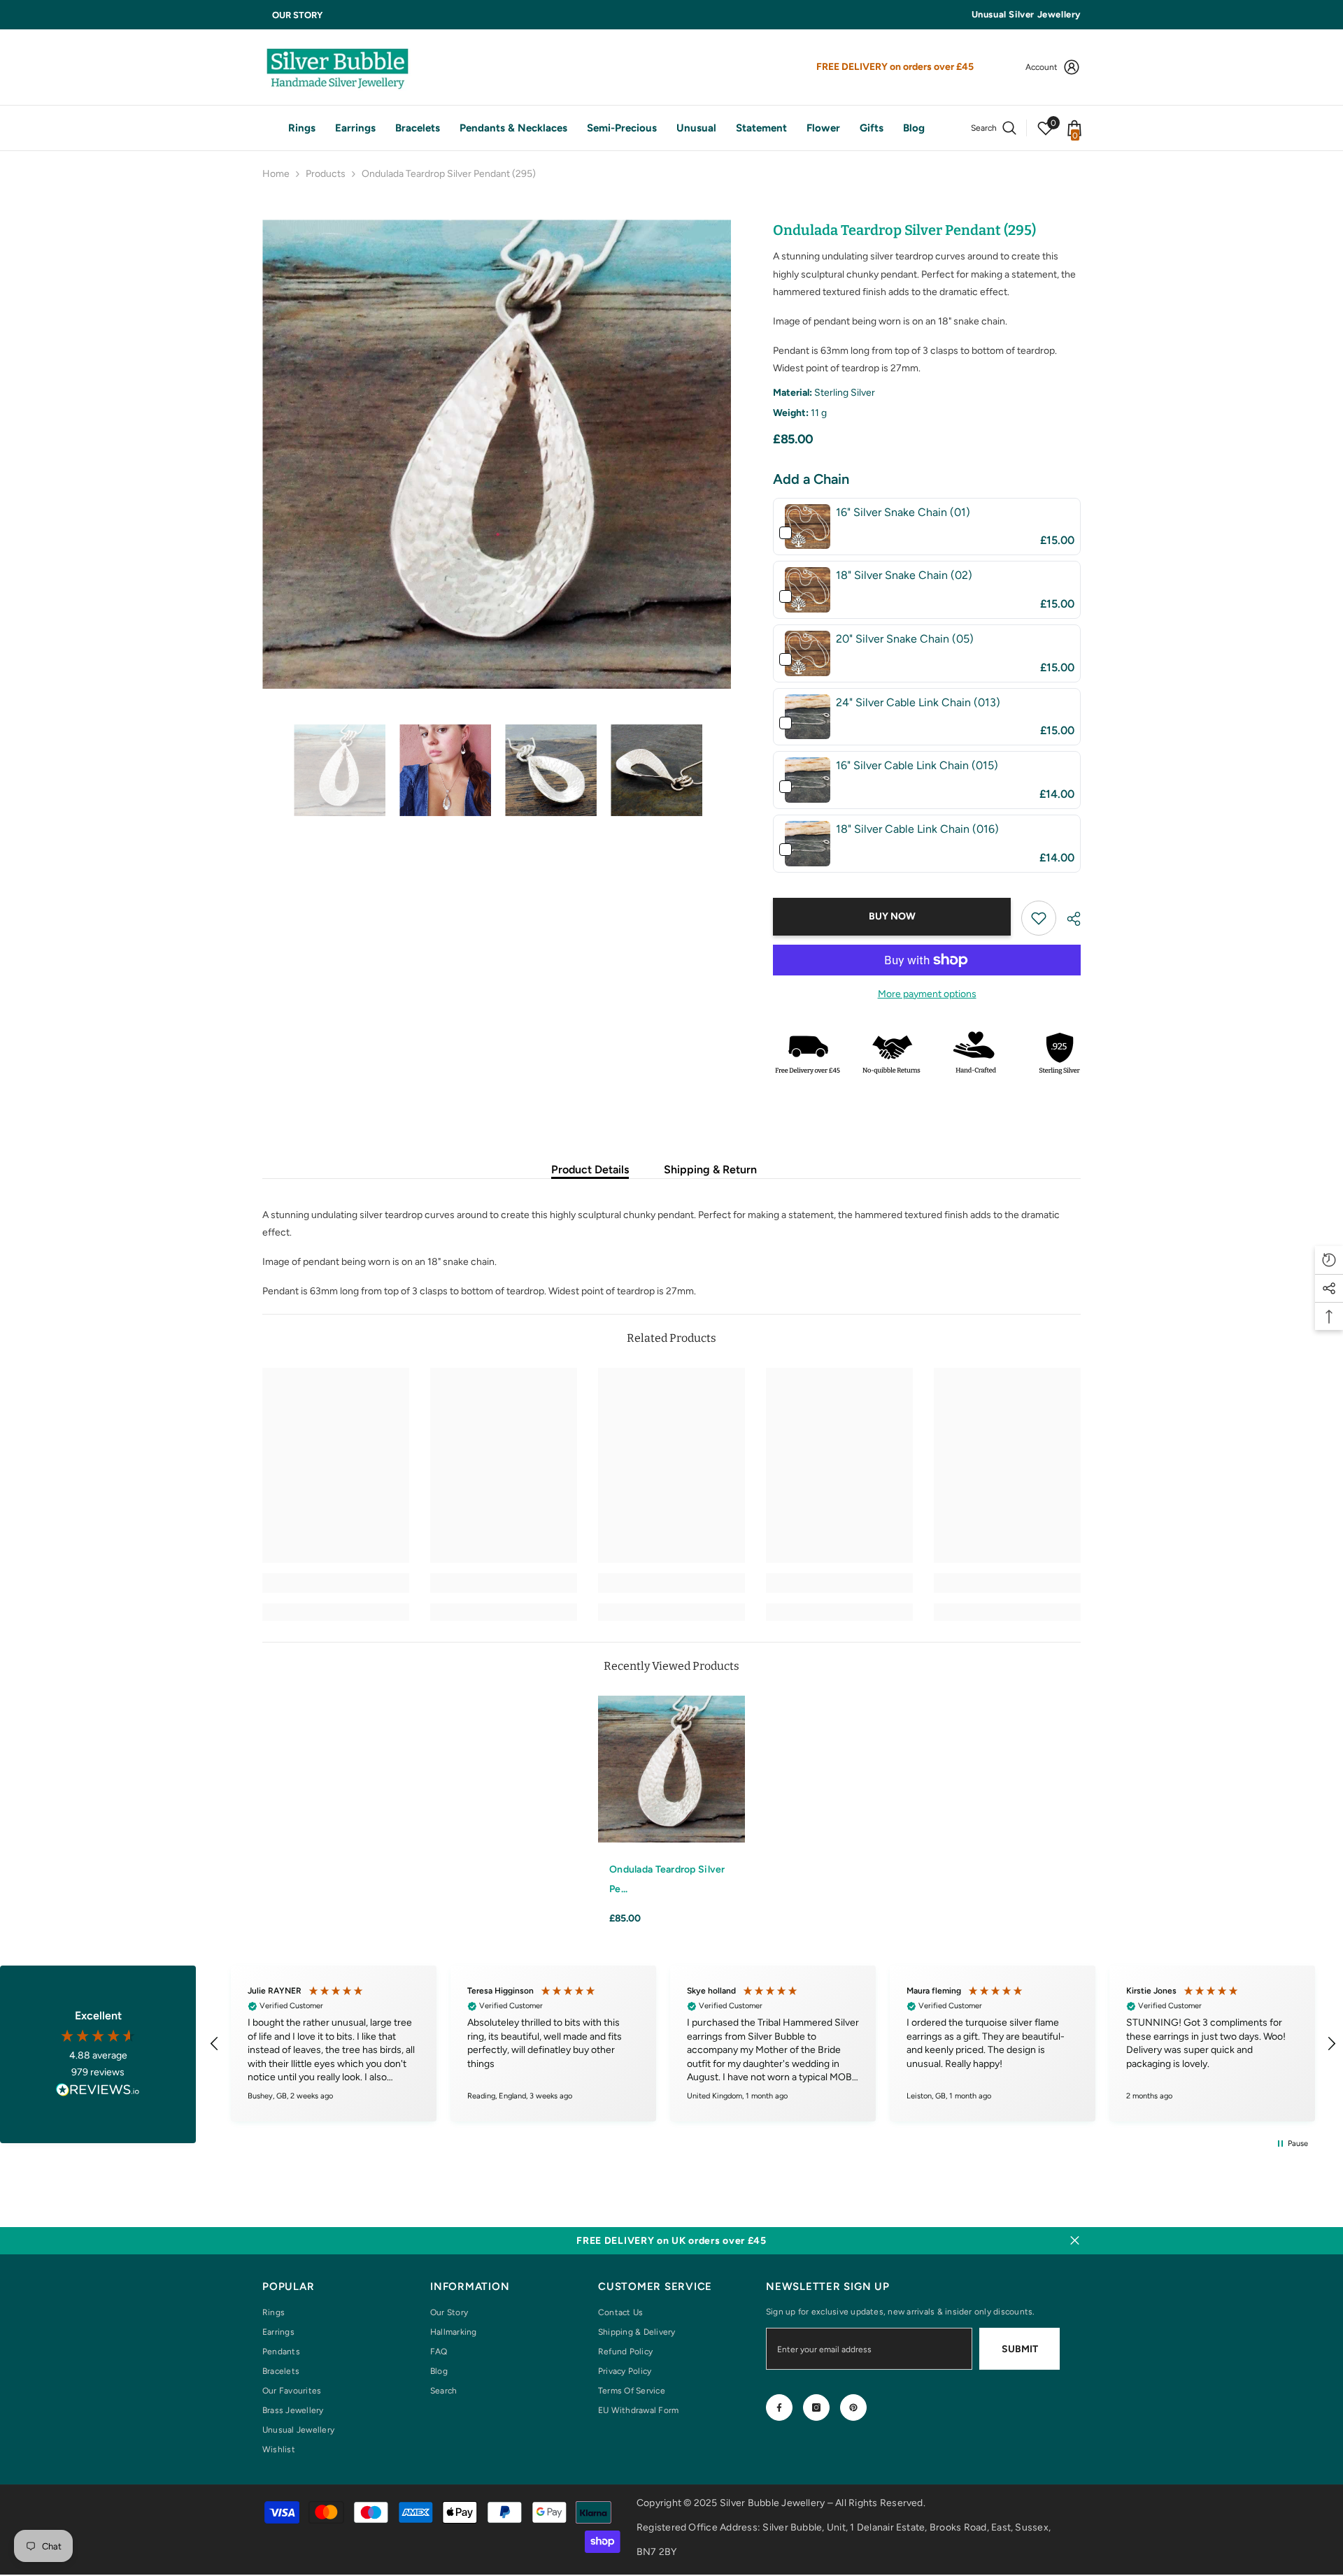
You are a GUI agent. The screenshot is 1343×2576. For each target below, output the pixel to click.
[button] (267, 771)
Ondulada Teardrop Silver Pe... (667, 1879)
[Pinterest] (853, 2407)
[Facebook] (779, 2407)
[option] (497, 454)
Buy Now (892, 916)
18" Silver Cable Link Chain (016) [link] (917, 829)
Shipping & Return (710, 1169)
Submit (1020, 2349)
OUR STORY (297, 15)
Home (276, 174)
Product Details (590, 1169)
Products (326, 174)
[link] (808, 527)
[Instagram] (816, 2407)
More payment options (927, 994)
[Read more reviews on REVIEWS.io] (98, 2092)
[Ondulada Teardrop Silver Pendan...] (671, 1769)
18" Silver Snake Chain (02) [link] (904, 575)
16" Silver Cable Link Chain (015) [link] (917, 765)
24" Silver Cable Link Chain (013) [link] (918, 702)
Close (1075, 2241)
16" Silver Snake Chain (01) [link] (903, 512)
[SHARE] (1068, 919)
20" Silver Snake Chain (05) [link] (905, 639)
